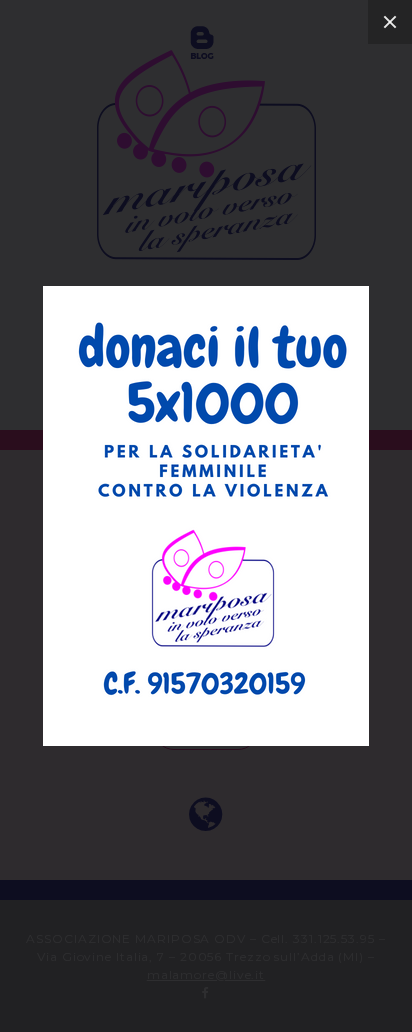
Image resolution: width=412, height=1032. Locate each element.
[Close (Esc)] (390, 22)
